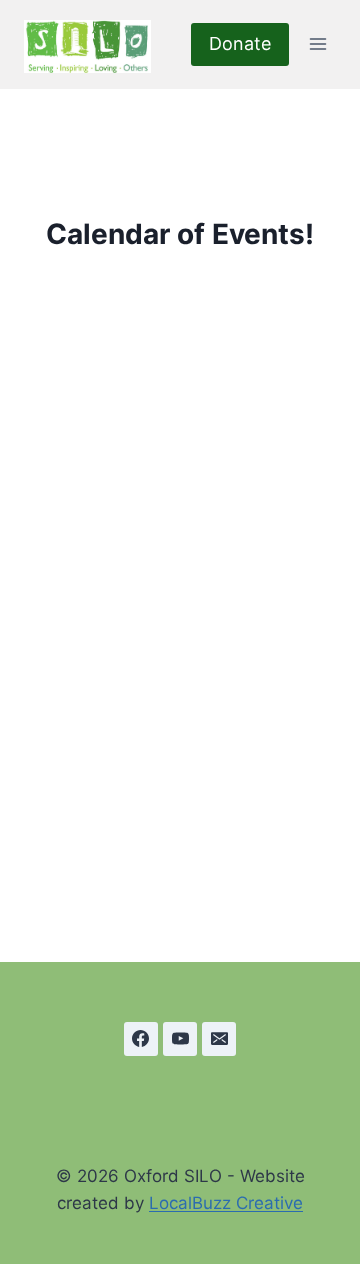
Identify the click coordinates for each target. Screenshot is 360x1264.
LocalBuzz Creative (226, 1203)
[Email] (219, 1039)
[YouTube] (180, 1039)
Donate (240, 43)
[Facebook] (141, 1039)
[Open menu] (317, 44)
